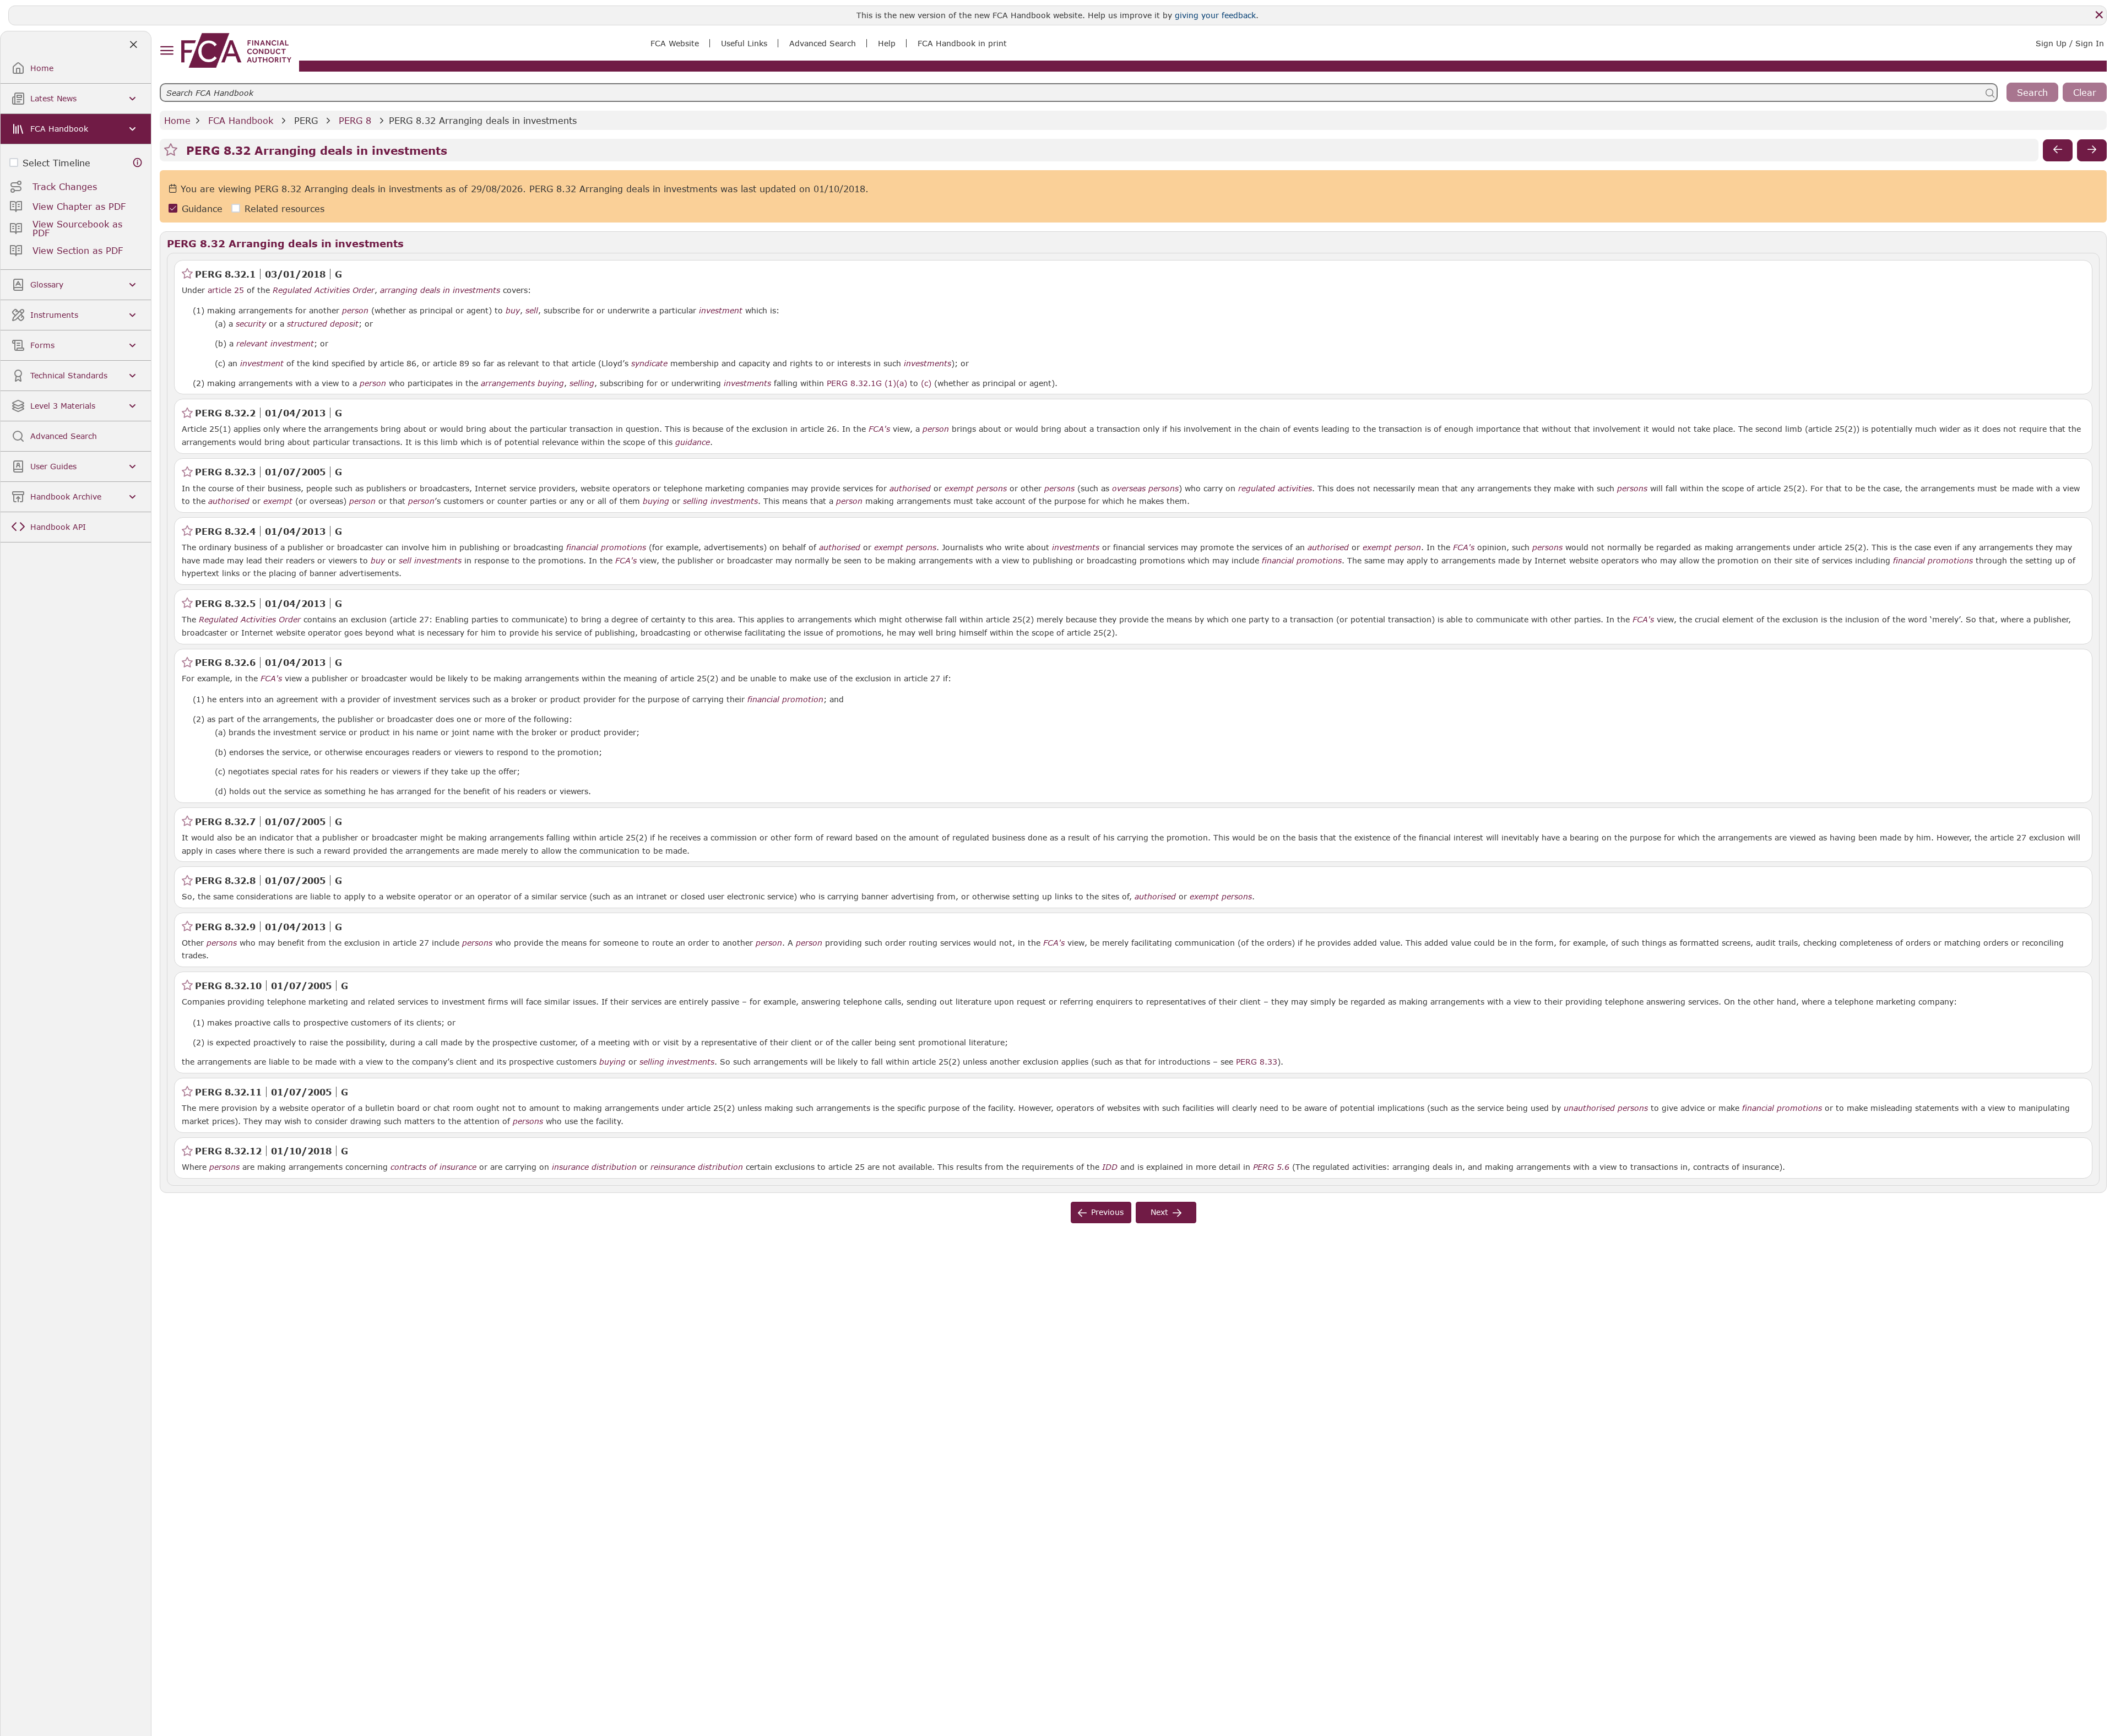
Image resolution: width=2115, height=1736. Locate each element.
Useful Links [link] (744, 43)
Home (177, 120)
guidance (693, 442)
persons (1059, 489)
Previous (1107, 1212)
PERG (306, 120)
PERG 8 (355, 120)
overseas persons (1145, 489)
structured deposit (323, 324)
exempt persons (976, 489)
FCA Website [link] (675, 43)
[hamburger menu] (167, 51)
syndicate (649, 364)
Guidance (202, 208)
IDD (1110, 1167)
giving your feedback (1215, 15)
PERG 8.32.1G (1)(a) (867, 383)
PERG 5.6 (1271, 1167)
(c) (926, 383)
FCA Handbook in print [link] (962, 43)
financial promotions (606, 547)
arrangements (508, 383)
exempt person (1392, 547)
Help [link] (887, 43)
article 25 (226, 290)
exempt (278, 501)
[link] (236, 50)
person (355, 311)
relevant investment (275, 344)
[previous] (2058, 150)
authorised (910, 489)
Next (1159, 1212)
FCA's (879, 429)
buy (513, 311)
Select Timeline (56, 163)
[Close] (2099, 15)
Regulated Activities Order (324, 290)
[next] (2092, 150)
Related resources (284, 208)
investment (721, 311)
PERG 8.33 (1257, 1061)
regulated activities (1275, 489)
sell (532, 311)
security (251, 324)
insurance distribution (594, 1167)
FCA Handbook (241, 120)
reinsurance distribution (697, 1167)
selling (582, 383)
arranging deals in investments (440, 290)
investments (928, 364)
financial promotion (785, 699)
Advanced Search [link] (823, 43)
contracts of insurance (433, 1167)
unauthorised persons (1606, 1108)
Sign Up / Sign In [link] (2070, 43)
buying (551, 383)
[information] (138, 163)
